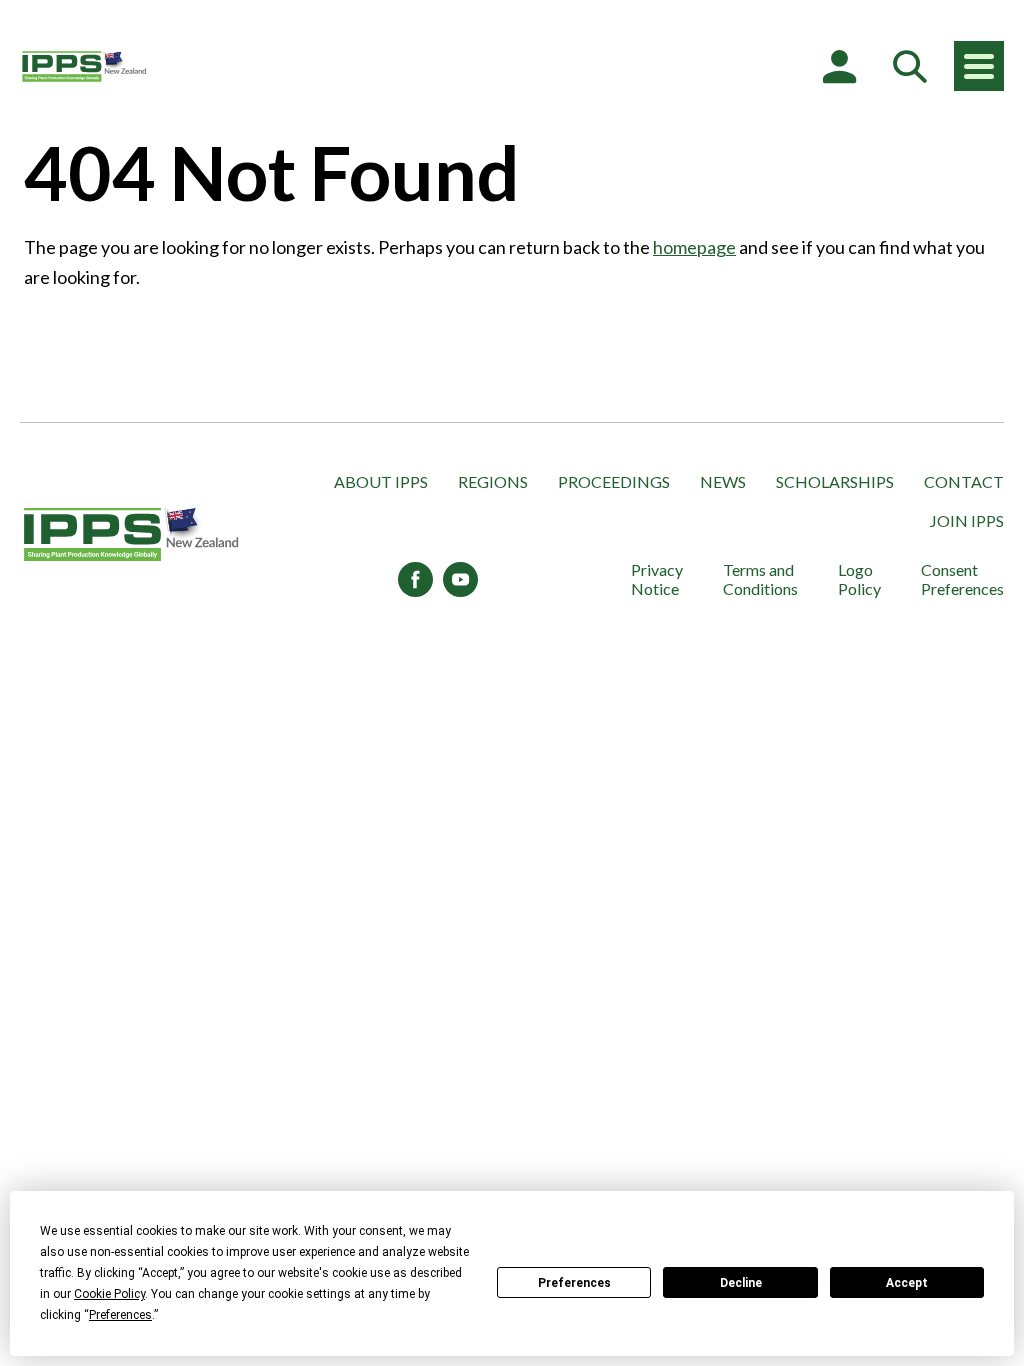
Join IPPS (967, 520)
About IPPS (381, 481)
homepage (694, 247)
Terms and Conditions (760, 579)
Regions (493, 481)
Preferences (574, 1283)
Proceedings (614, 481)
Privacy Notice (657, 579)
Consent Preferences (962, 579)
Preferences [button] (120, 1315)
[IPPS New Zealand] (85, 66)
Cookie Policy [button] (109, 1294)
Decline (741, 1283)
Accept (907, 1283)
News (723, 481)
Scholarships (835, 481)
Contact (964, 481)
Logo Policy (859, 579)
